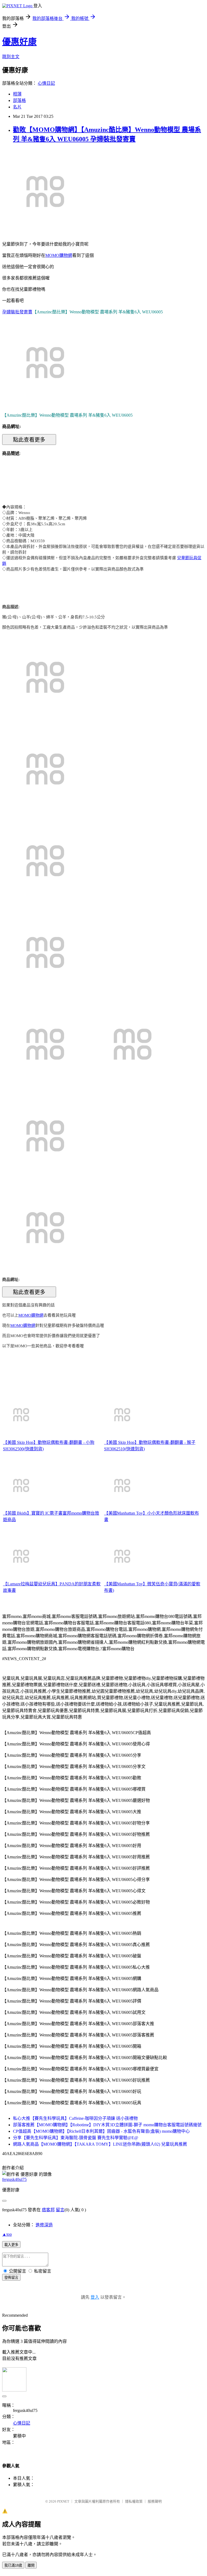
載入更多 (11, 2245)
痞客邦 (48, 2210)
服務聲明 (155, 2501)
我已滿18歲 (13, 2565)
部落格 (19, 100)
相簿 (17, 94)
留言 (60, 2210)
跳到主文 (11, 57)
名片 (17, 107)
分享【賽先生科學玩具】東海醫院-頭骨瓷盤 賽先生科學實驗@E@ (76, 2138)
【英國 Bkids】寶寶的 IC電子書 (33, 1513)
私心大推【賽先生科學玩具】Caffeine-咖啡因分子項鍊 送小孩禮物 (75, 2118)
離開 (31, 2565)
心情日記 (46, 83)
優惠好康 (19, 42)
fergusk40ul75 (14, 2179)
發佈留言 (11, 2278)
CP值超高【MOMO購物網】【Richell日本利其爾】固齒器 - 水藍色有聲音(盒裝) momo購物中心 (101, 2131)
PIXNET (63, 2501)
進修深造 (44, 2225)
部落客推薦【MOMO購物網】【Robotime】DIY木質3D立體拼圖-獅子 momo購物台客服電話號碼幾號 (107, 2125)
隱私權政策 (134, 2501)
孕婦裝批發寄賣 (17, 312)
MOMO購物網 (59, 255)
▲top (7, 2234)
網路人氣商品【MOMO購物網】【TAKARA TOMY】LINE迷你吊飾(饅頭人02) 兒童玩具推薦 (100, 2144)
